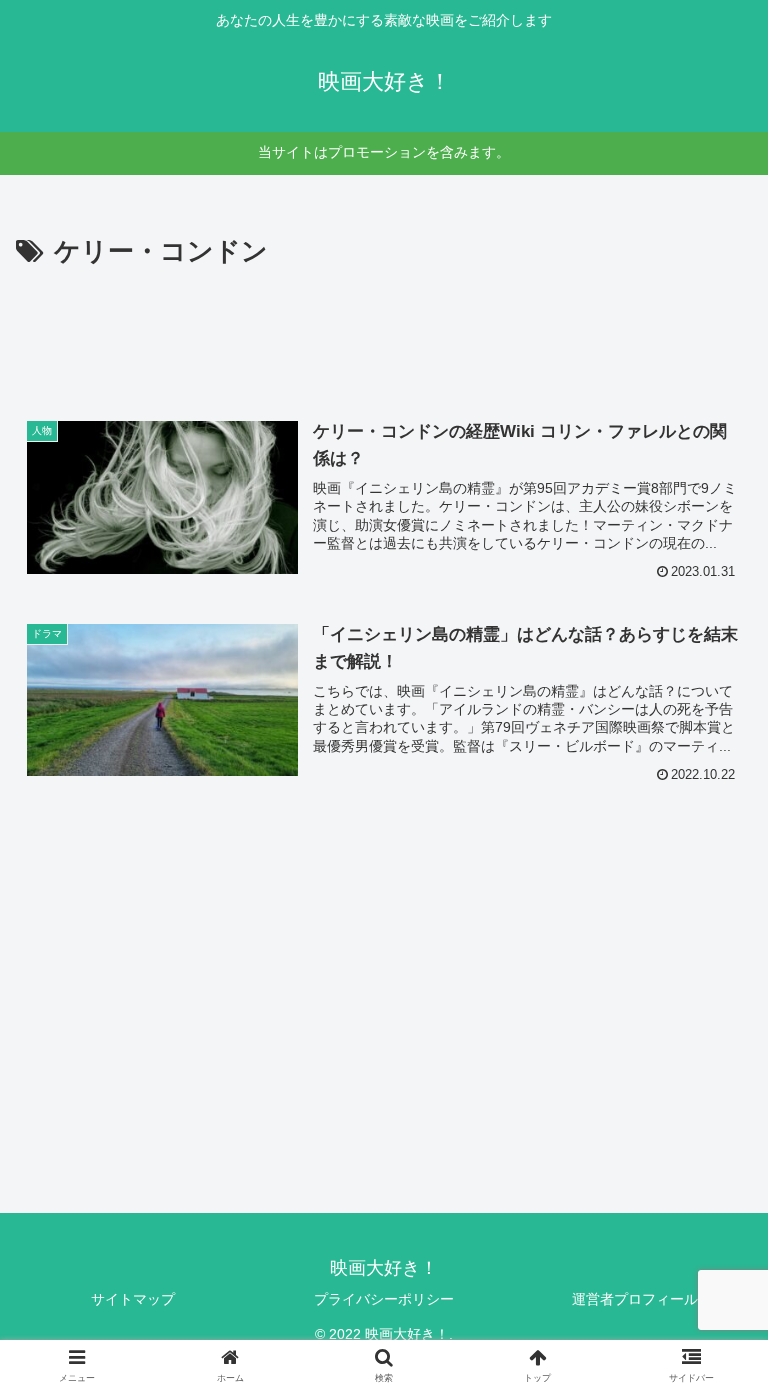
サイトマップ (133, 1299)
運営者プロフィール (635, 1299)
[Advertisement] (384, 330)
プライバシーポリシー (384, 1299)
